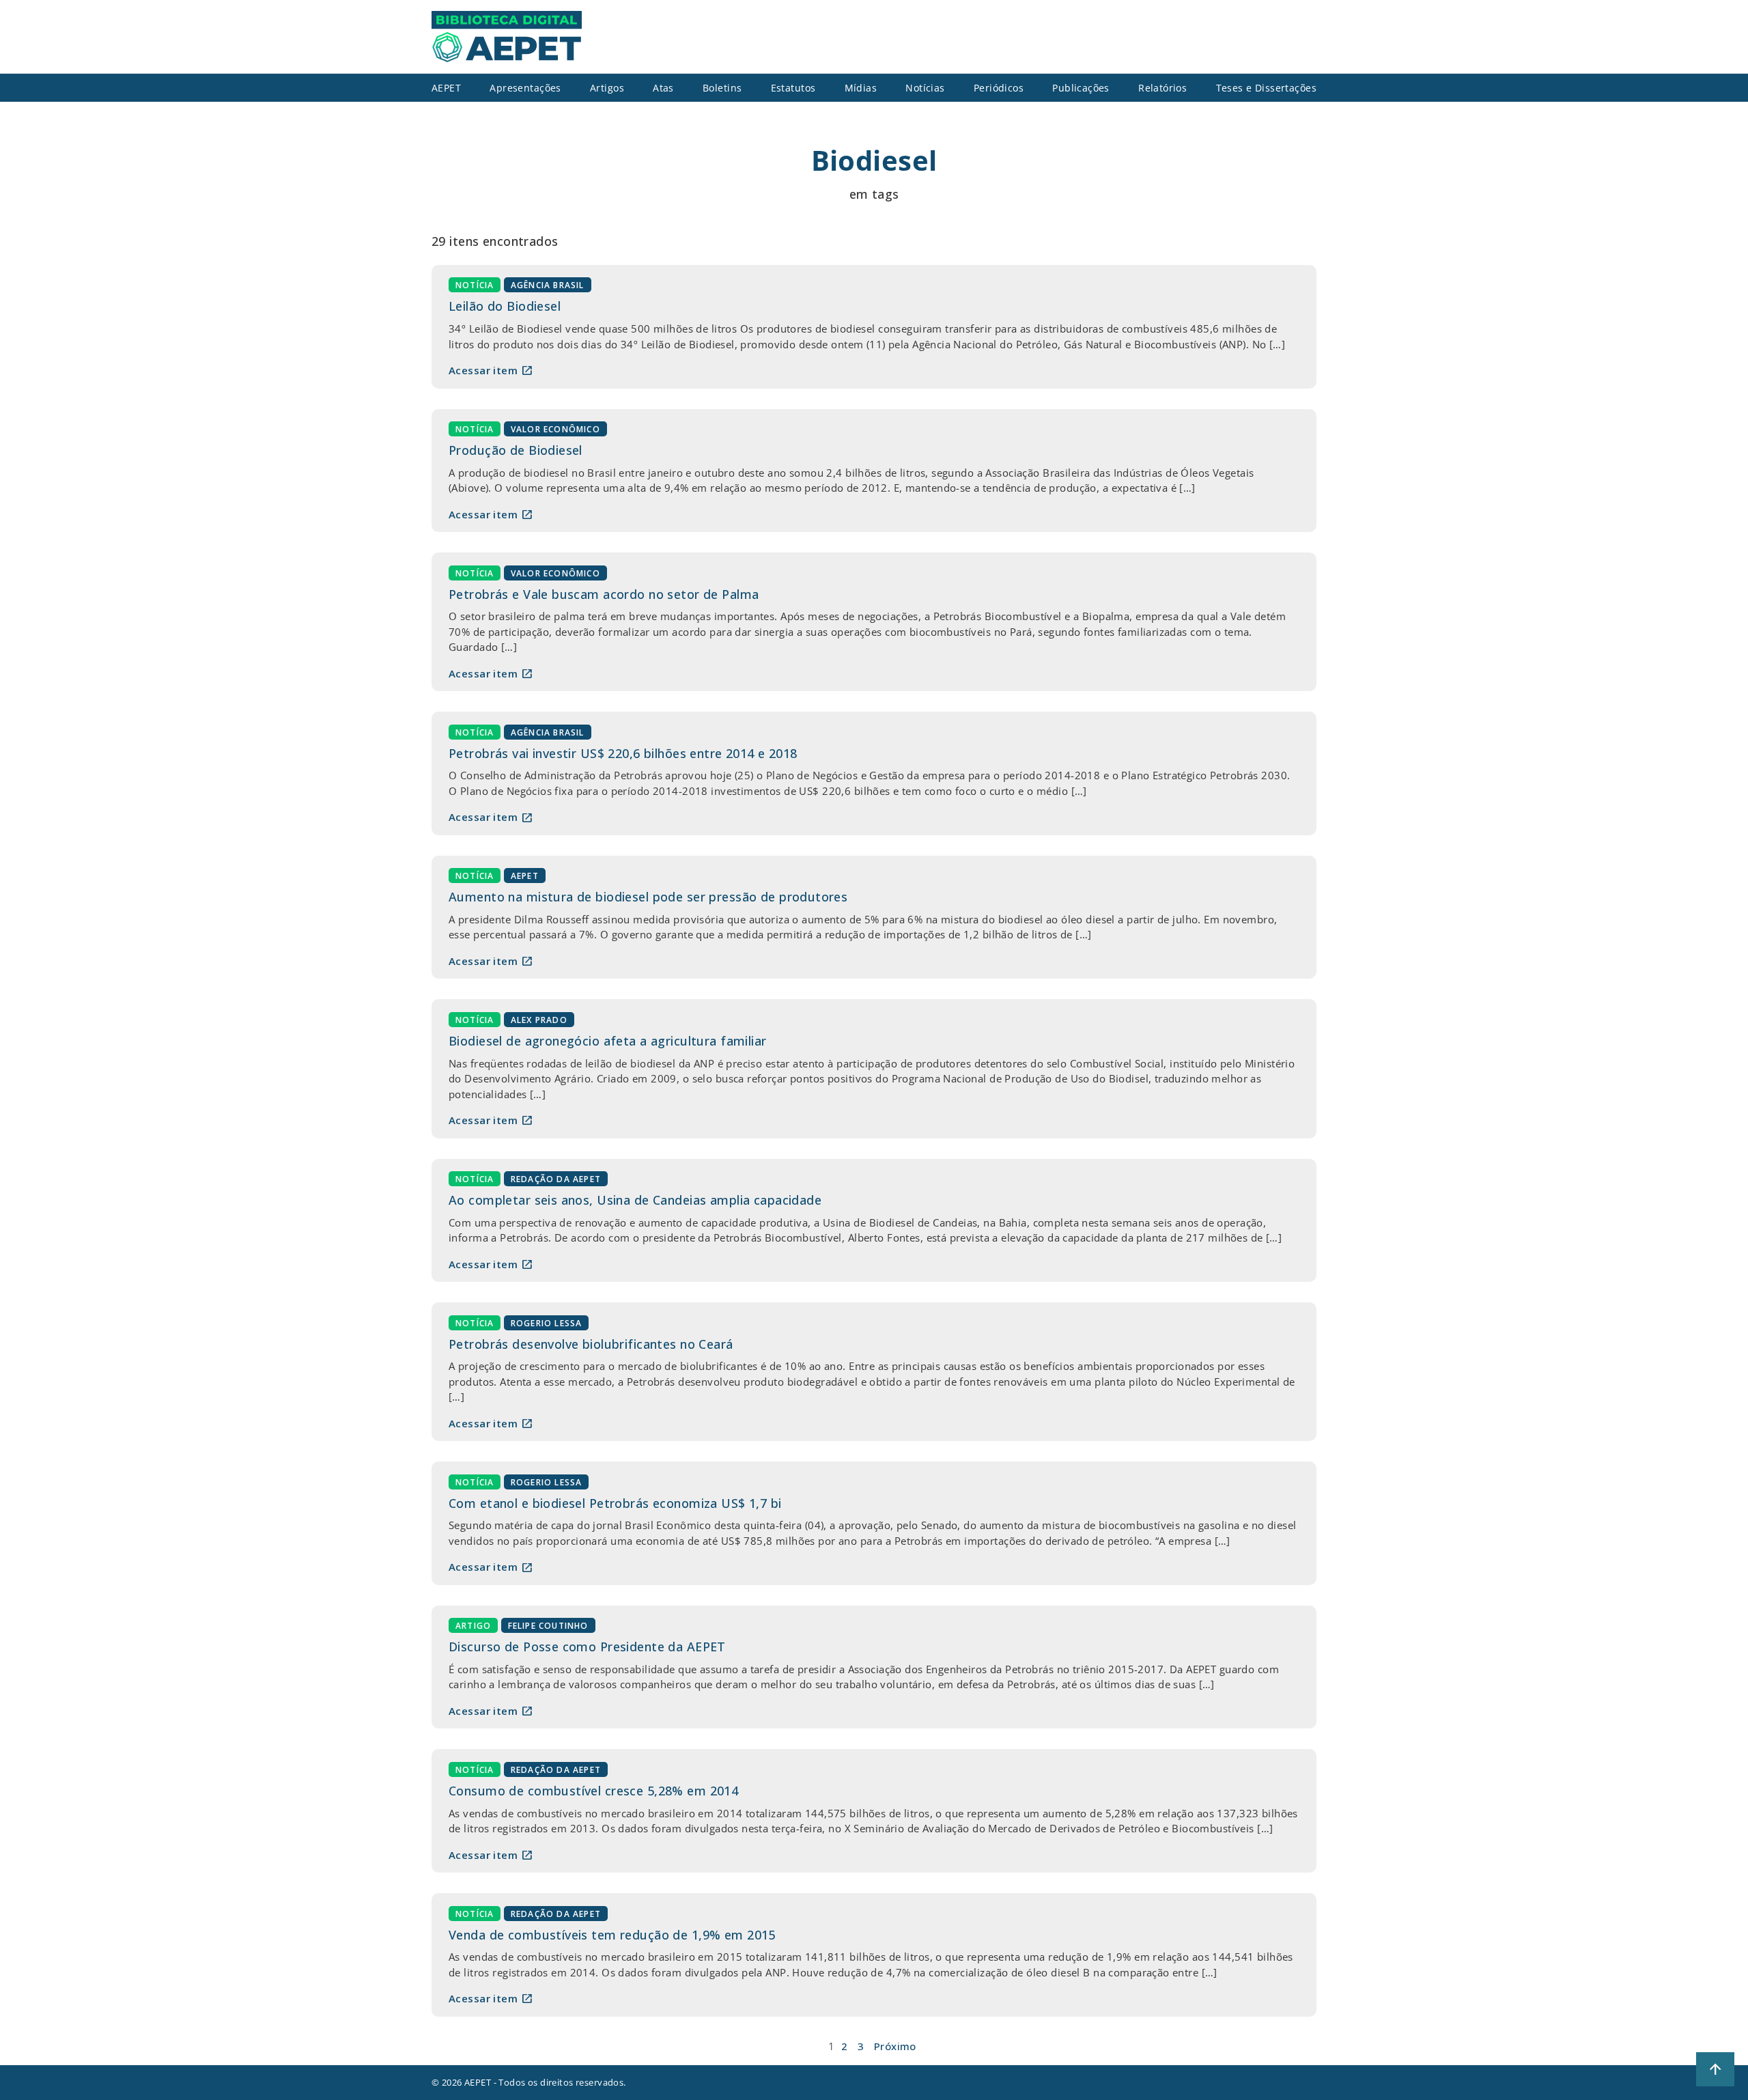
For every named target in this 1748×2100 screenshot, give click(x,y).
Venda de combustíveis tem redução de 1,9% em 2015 (612, 1935)
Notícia (475, 285)
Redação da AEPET (556, 1179)
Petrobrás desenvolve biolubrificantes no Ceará (591, 1344)
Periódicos (999, 88)
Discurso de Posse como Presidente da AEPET (587, 1647)
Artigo (473, 1626)
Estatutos (793, 88)
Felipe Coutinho (548, 1626)
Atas (663, 88)
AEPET (525, 876)
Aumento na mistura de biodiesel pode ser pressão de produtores (648, 897)
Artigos (607, 88)
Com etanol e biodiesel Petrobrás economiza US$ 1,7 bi (615, 1503)
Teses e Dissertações (1267, 88)
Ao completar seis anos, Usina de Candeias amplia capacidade (635, 1200)
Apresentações (525, 88)
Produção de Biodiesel (516, 450)
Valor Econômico (555, 429)
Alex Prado (539, 1019)
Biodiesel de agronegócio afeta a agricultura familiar (608, 1041)
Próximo (895, 2046)
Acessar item (491, 370)
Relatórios (1162, 88)
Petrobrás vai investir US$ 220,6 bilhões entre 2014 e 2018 (623, 753)
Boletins (722, 88)
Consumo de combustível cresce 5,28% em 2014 (593, 1791)
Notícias (925, 88)
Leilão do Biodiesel (505, 306)
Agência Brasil (548, 285)
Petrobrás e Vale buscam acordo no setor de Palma (604, 594)
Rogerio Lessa (547, 1322)
